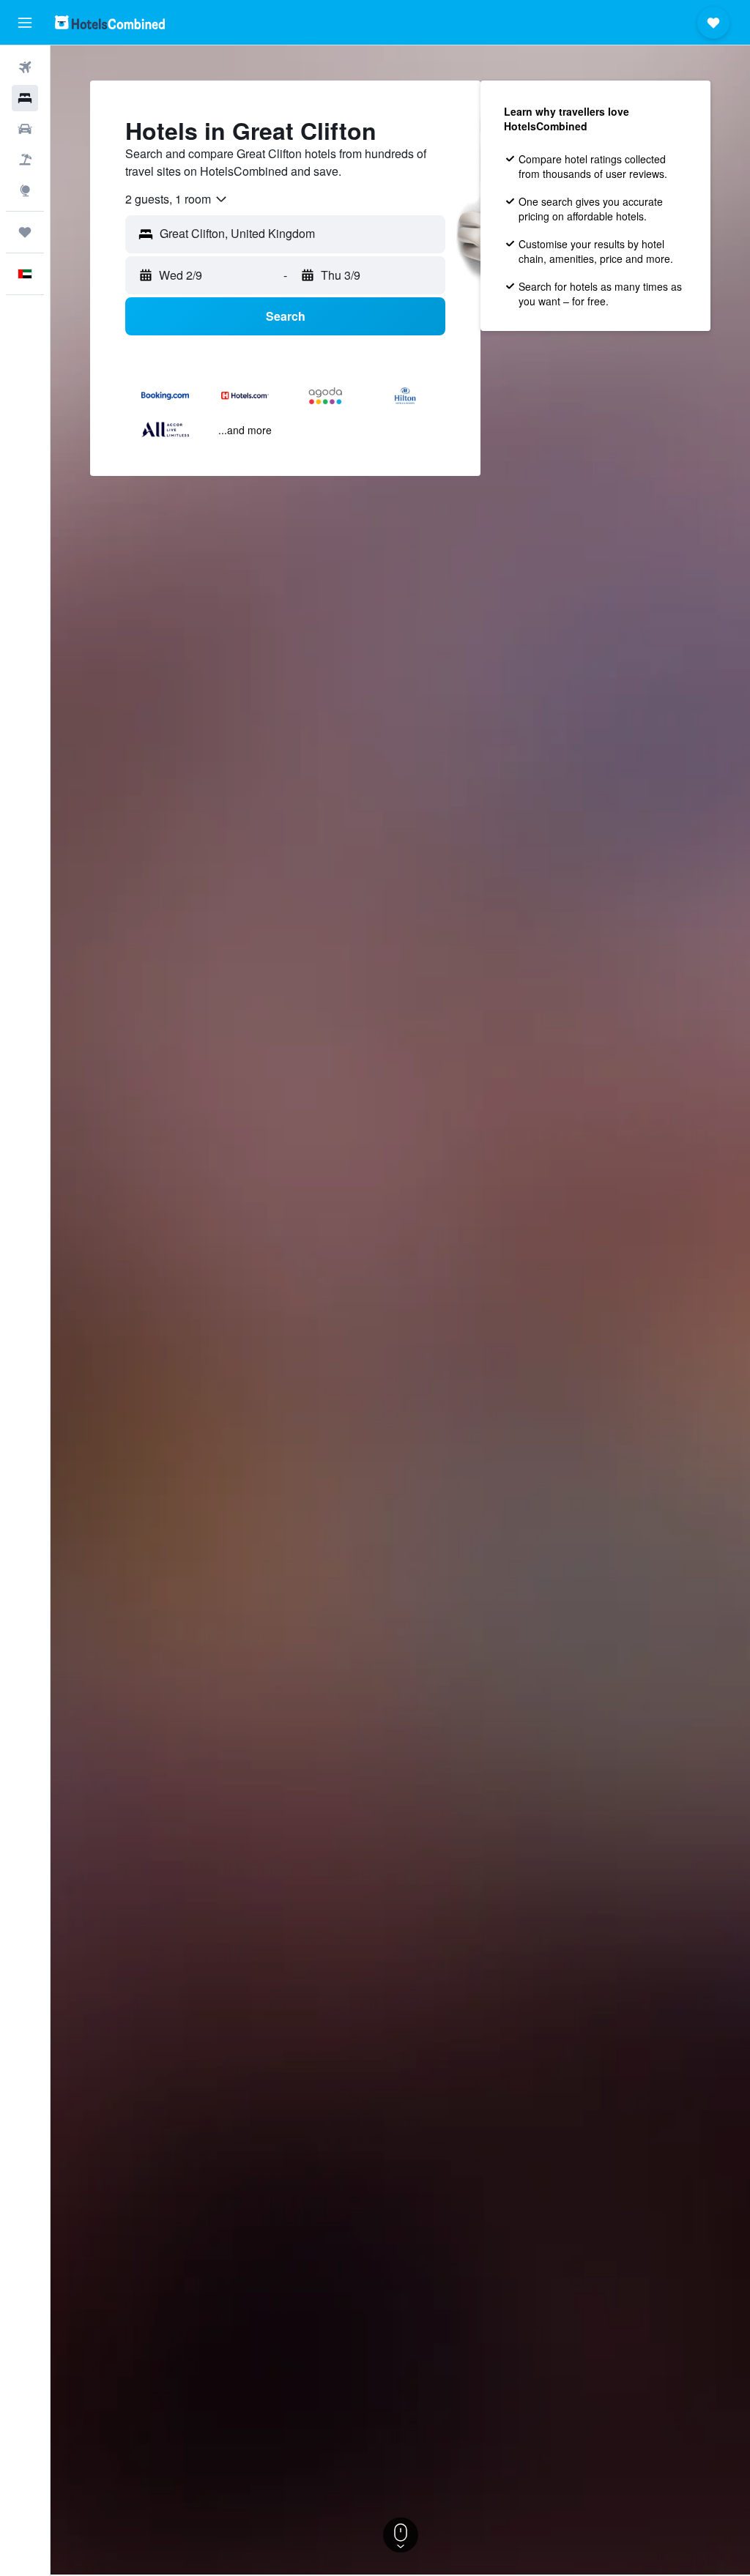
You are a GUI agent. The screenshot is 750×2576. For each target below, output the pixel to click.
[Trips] (25, 232)
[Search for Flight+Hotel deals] (25, 160)
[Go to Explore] (25, 190)
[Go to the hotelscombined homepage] (110, 22)
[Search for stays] (25, 98)
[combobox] (177, 199)
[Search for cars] (25, 129)
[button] (25, 23)
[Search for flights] (25, 67)
